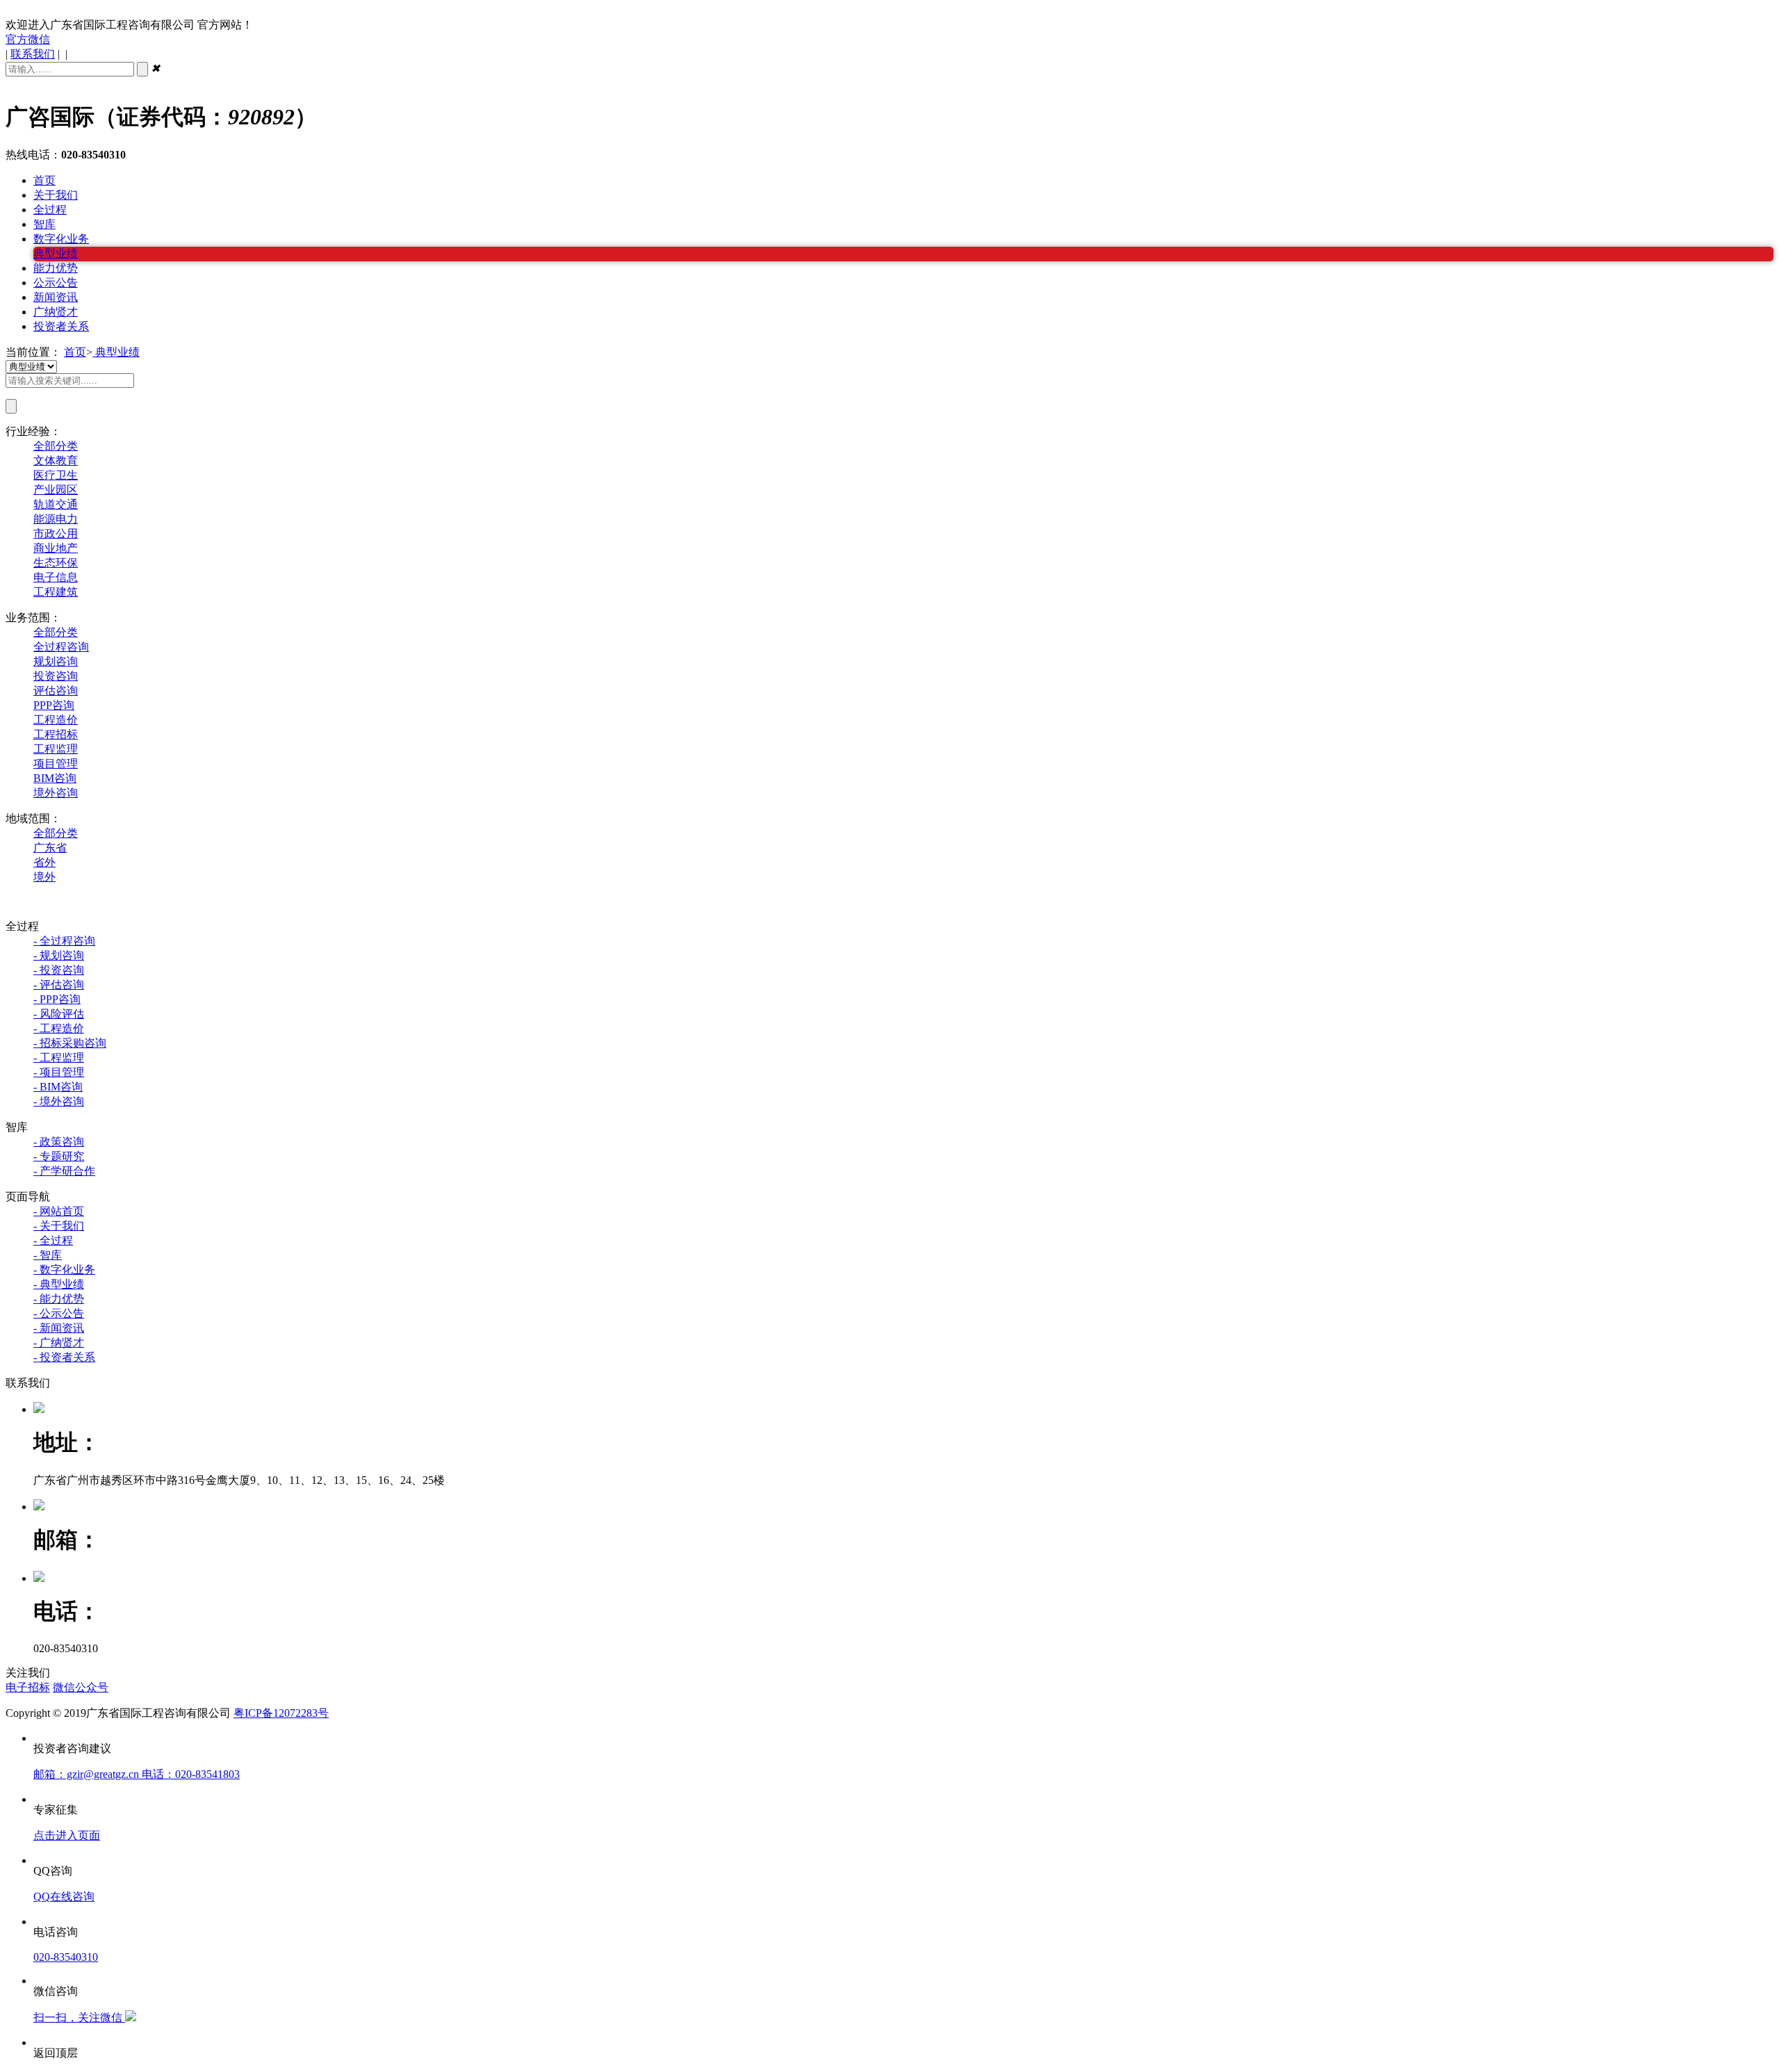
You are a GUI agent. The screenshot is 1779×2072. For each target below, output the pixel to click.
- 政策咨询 (59, 1142)
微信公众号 (81, 1687)
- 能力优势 (59, 1299)
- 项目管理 (59, 1072)
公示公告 (56, 283)
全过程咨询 (61, 647)
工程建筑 (56, 592)
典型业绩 (56, 253)
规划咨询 (56, 661)
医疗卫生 (56, 475)
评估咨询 (56, 691)
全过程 (50, 210)
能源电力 (56, 519)
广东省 (50, 848)
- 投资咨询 (59, 970)
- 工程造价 (59, 1028)
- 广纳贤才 (59, 1343)
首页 (44, 180)
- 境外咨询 (59, 1101)
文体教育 (56, 460)
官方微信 (28, 39)
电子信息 (56, 577)
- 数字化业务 (64, 1270)
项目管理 (56, 764)
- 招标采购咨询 (70, 1043)
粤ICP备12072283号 (281, 1713)
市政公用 (56, 533)
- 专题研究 (59, 1156)
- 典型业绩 (59, 1284)
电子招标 (28, 1687)
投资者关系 (61, 326)
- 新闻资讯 (59, 1328)
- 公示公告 (59, 1313)
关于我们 (56, 195)
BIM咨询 (55, 778)
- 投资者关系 (64, 1357)
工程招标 (56, 734)
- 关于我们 (59, 1226)
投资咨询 (56, 676)
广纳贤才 (56, 312)
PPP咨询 (54, 705)
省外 (44, 862)
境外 (44, 877)
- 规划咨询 (59, 955)
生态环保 (56, 563)
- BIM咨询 (58, 1087)
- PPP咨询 (57, 999)
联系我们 (33, 54)
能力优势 (56, 268)
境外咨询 (56, 793)
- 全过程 (53, 1240)
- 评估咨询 (59, 985)
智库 (44, 224)
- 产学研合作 (64, 1171)
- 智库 (48, 1255)
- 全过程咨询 (64, 941)
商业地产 (56, 548)
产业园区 (56, 490)
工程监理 (56, 749)
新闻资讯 (56, 297)
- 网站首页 (59, 1211)
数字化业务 (61, 239)
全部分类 (56, 446)
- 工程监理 (59, 1058)
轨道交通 (56, 504)
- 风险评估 (59, 1014)
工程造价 (56, 720)
